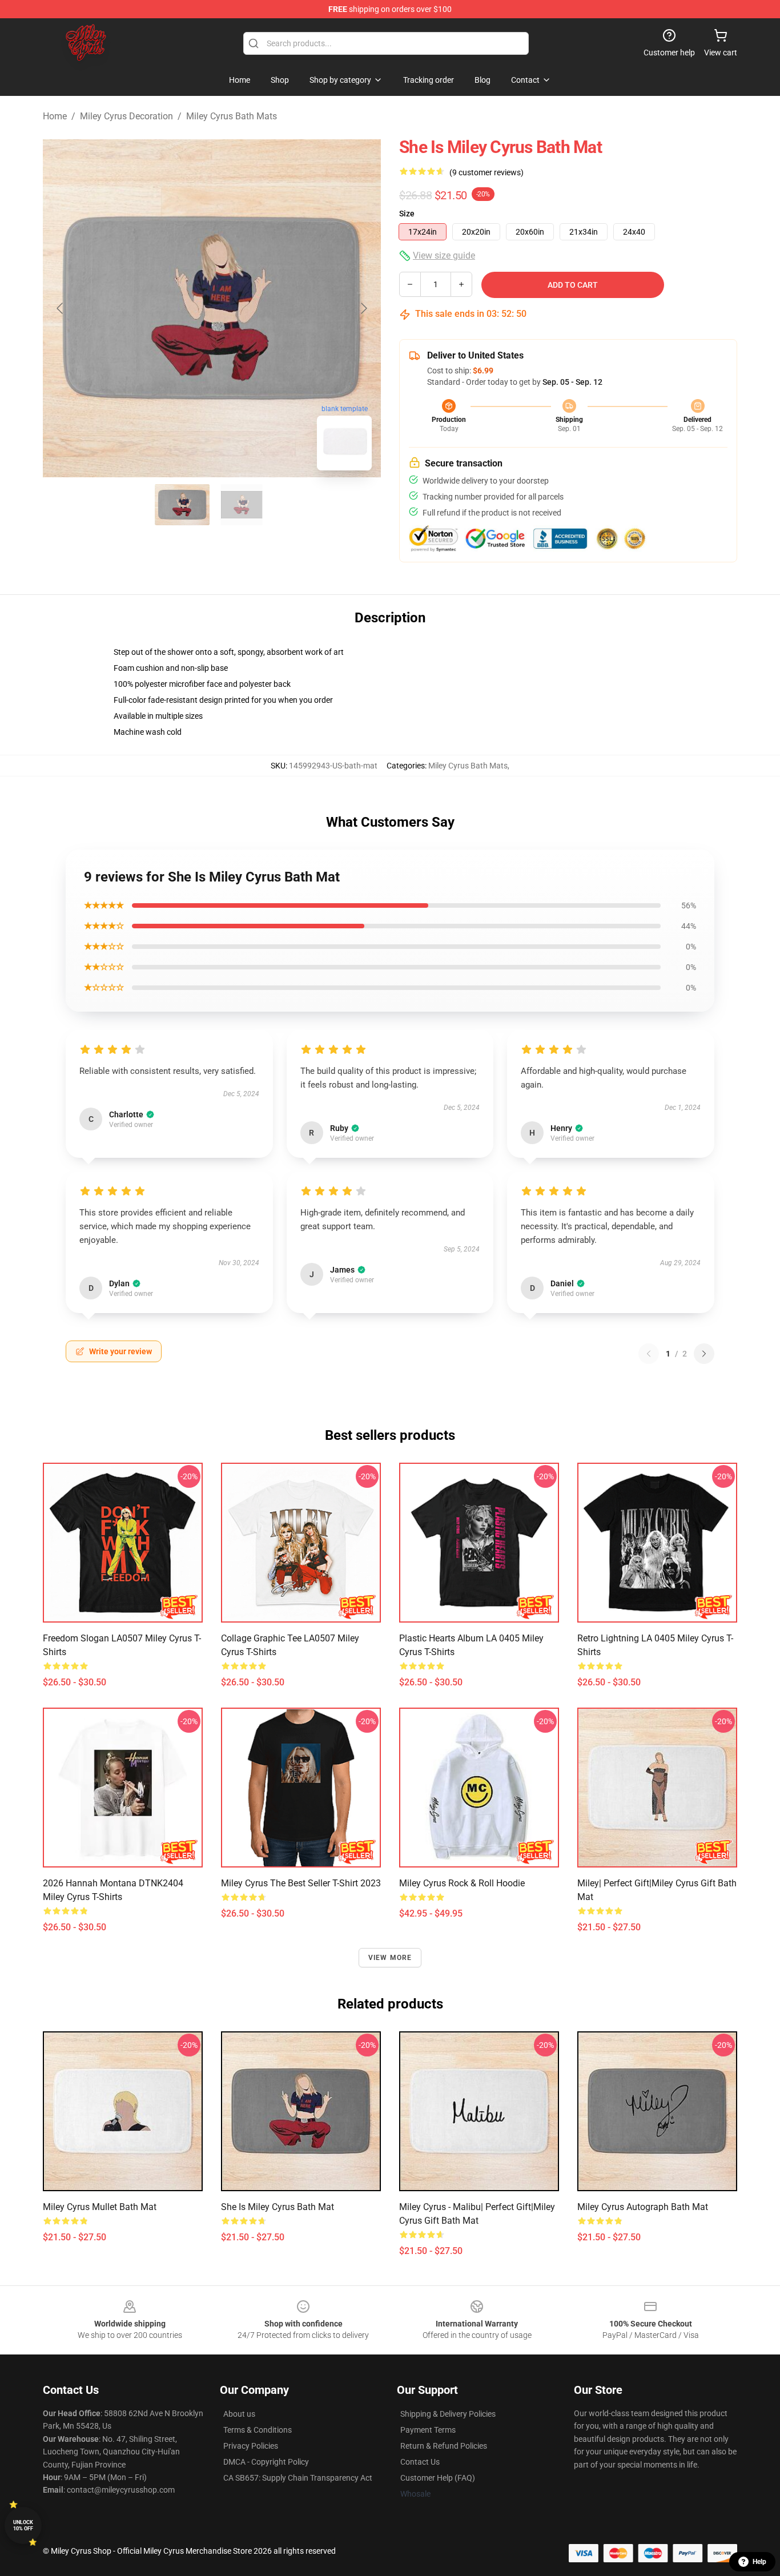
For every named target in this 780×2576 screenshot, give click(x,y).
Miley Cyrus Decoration (126, 116)
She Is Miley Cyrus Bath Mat (278, 2207)
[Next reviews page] (704, 1354)
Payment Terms (428, 2430)
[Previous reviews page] (649, 1354)
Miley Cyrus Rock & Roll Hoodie (462, 1883)
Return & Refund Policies (444, 2446)
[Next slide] (363, 308)
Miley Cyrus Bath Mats (232, 116)
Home (55, 116)
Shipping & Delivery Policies (448, 2414)
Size (407, 214)
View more (390, 1958)
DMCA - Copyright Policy (266, 2462)
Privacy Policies (251, 2446)
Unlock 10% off (23, 2525)
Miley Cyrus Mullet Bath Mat (100, 2207)
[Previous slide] (61, 308)
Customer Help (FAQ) (438, 2478)
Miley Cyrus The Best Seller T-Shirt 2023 (301, 1883)
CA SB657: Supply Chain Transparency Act (298, 2478)
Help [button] (759, 2562)
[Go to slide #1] (182, 505)
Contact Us (420, 2462)
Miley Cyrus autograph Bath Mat (643, 2207)
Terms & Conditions (258, 2430)
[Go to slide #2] (242, 505)
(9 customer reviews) (487, 172)
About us (239, 2414)
